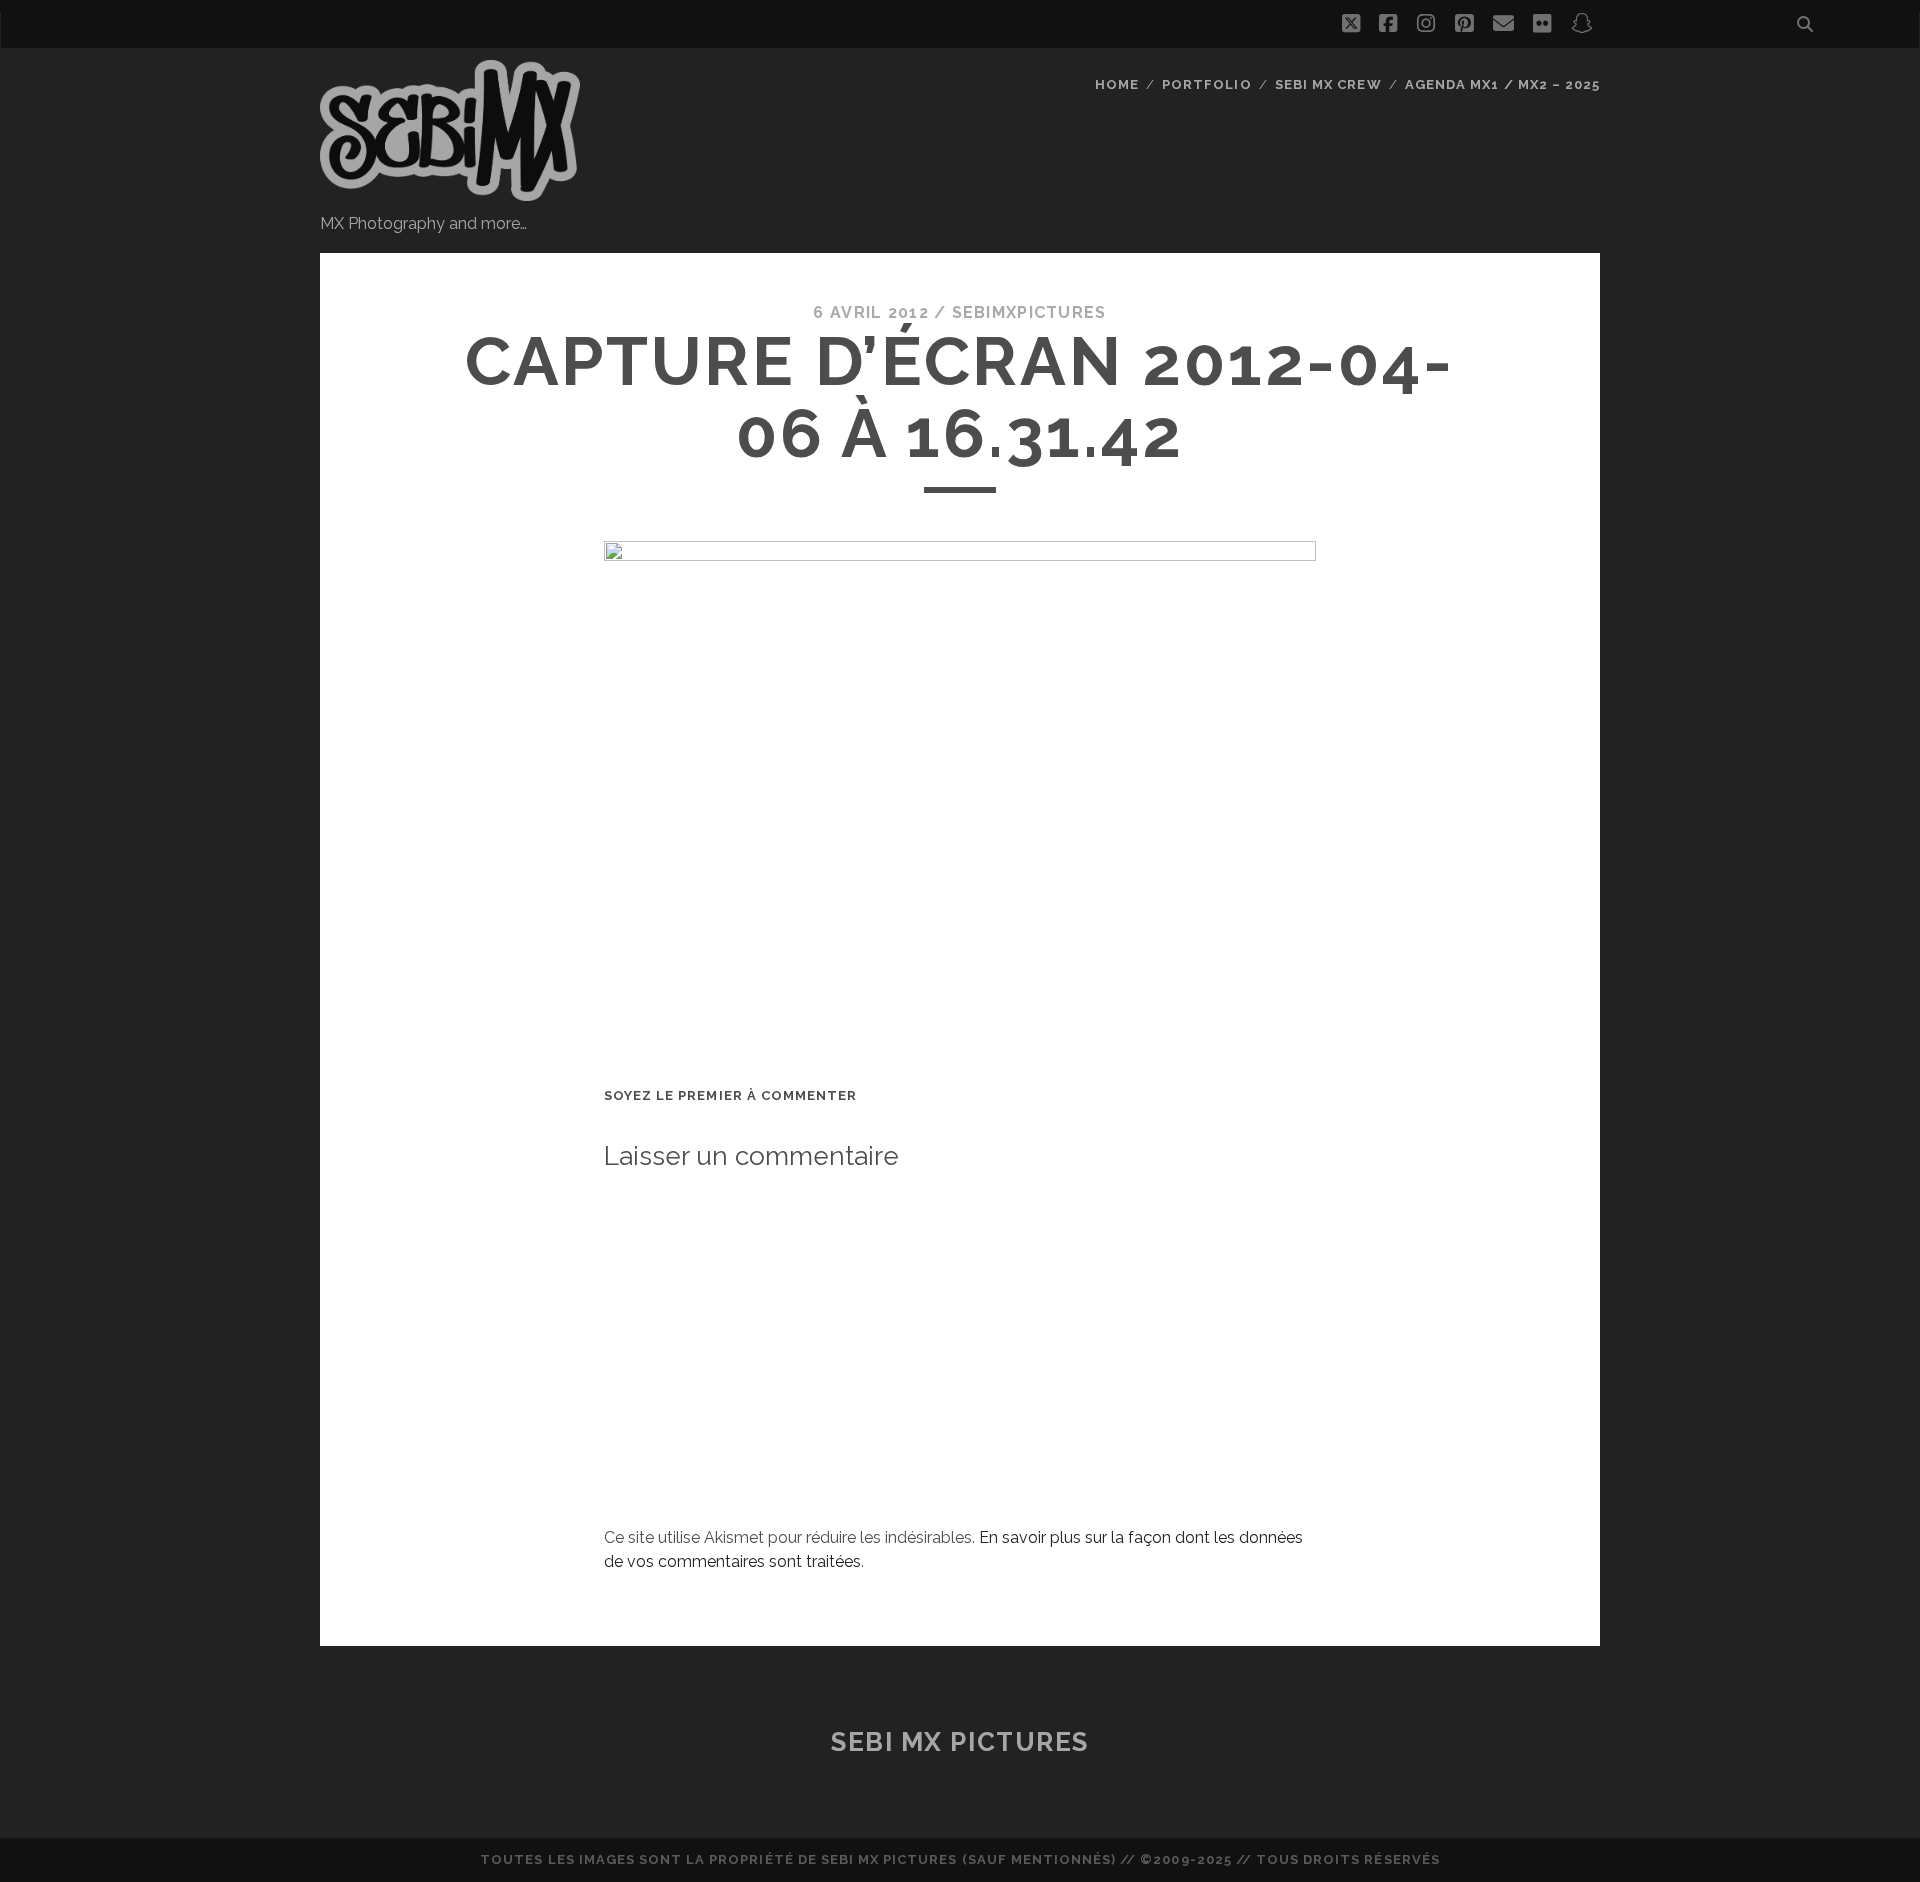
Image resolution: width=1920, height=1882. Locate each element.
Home (1117, 84)
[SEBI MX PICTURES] (450, 192)
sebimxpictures (1029, 312)
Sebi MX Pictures (960, 1742)
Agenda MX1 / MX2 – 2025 (1502, 84)
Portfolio (1206, 84)
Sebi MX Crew (1328, 84)
